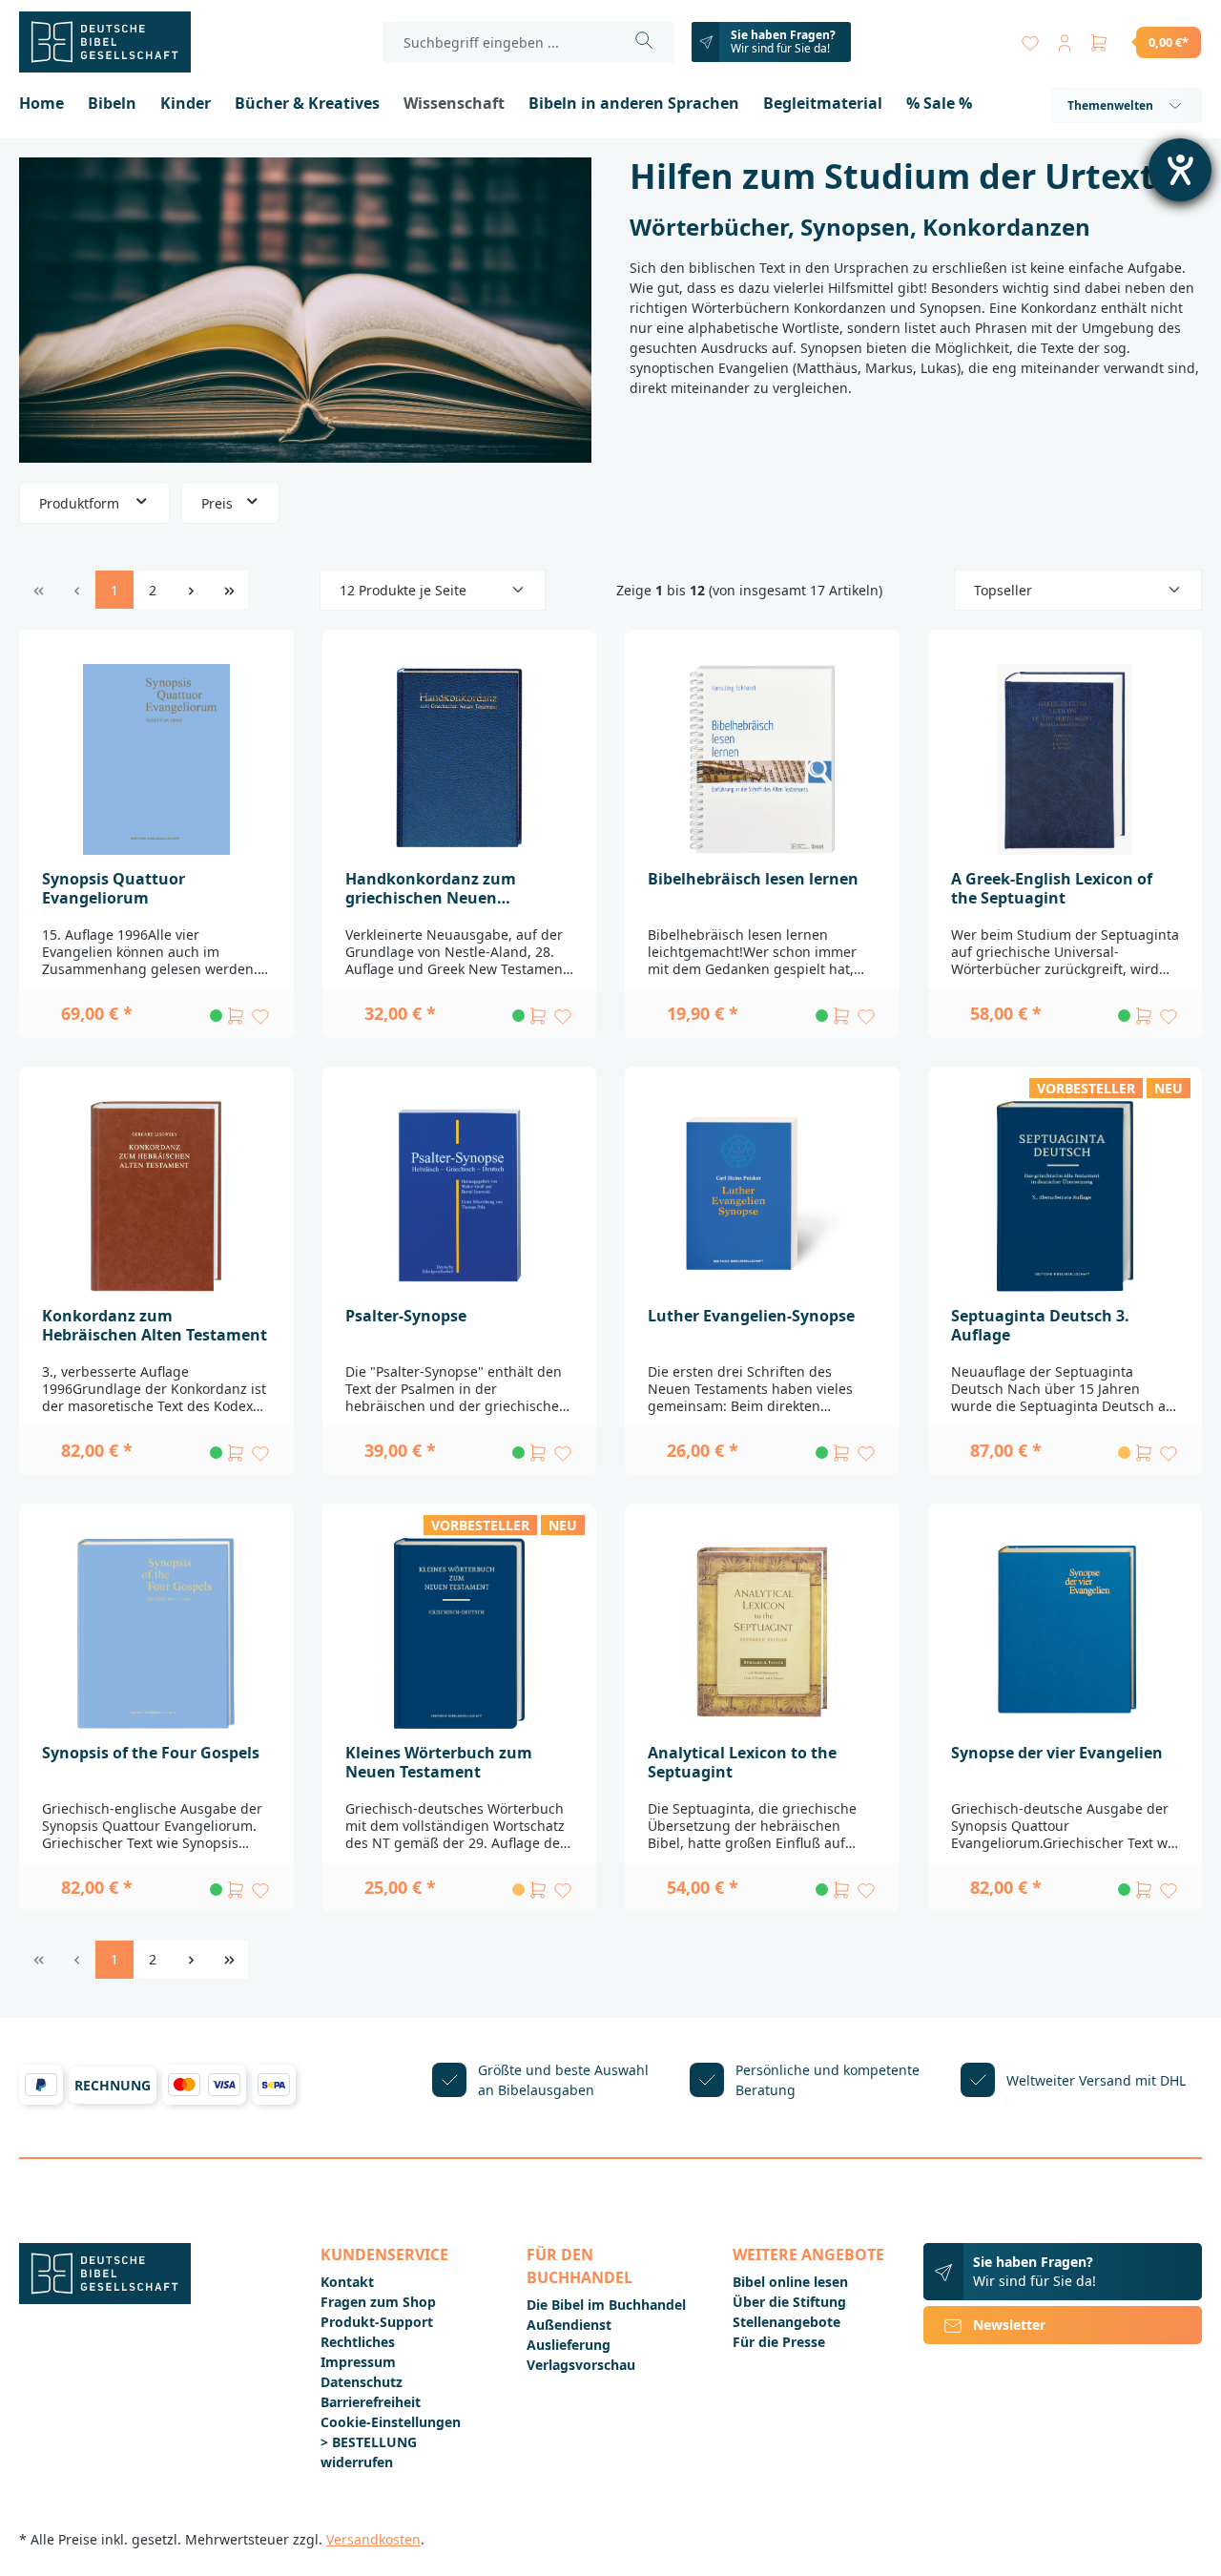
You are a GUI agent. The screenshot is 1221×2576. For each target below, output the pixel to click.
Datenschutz (362, 2382)
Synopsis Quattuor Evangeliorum (114, 888)
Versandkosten (373, 2539)
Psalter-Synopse (406, 1316)
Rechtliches (358, 2342)
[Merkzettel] (1030, 39)
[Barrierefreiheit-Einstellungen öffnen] (1180, 170)
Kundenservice (384, 2254)
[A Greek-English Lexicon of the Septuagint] (1066, 759)
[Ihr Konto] (1065, 39)
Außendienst (569, 2325)
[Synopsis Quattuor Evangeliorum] (156, 759)
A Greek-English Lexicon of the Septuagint (1052, 888)
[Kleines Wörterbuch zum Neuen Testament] (460, 1633)
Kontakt (347, 2282)
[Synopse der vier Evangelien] (1066, 1633)
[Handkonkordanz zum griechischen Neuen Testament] (460, 759)
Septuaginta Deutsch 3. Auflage (1040, 1325)
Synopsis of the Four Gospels (151, 1753)
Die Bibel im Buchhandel (606, 2305)
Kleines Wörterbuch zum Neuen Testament (439, 1762)
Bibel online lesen (790, 2282)
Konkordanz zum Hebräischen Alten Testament (155, 1325)
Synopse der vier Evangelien (1057, 1753)
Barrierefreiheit (371, 2402)
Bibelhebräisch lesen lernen (753, 879)
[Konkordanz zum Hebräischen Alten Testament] (156, 1196)
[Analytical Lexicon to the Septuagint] (762, 1633)
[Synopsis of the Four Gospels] (156, 1633)
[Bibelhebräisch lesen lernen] (762, 759)
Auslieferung (569, 2345)
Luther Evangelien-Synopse (751, 1316)
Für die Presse (779, 2342)
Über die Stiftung (789, 2302)
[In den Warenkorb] (236, 1016)
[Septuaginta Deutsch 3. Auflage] (1066, 1196)
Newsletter (1009, 2325)
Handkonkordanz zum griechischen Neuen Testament (431, 888)
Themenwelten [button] (1110, 105)
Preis (219, 503)
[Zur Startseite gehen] (114, 42)
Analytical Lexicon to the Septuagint (742, 1762)
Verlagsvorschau (581, 2365)
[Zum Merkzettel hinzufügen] (260, 1016)
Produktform (81, 503)
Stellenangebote (786, 2322)
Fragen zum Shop (378, 2302)
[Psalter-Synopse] (460, 1196)
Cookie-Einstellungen (391, 2422)
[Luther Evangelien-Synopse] (762, 1196)
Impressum (358, 2362)
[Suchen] (644, 42)
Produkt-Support (377, 2322)
